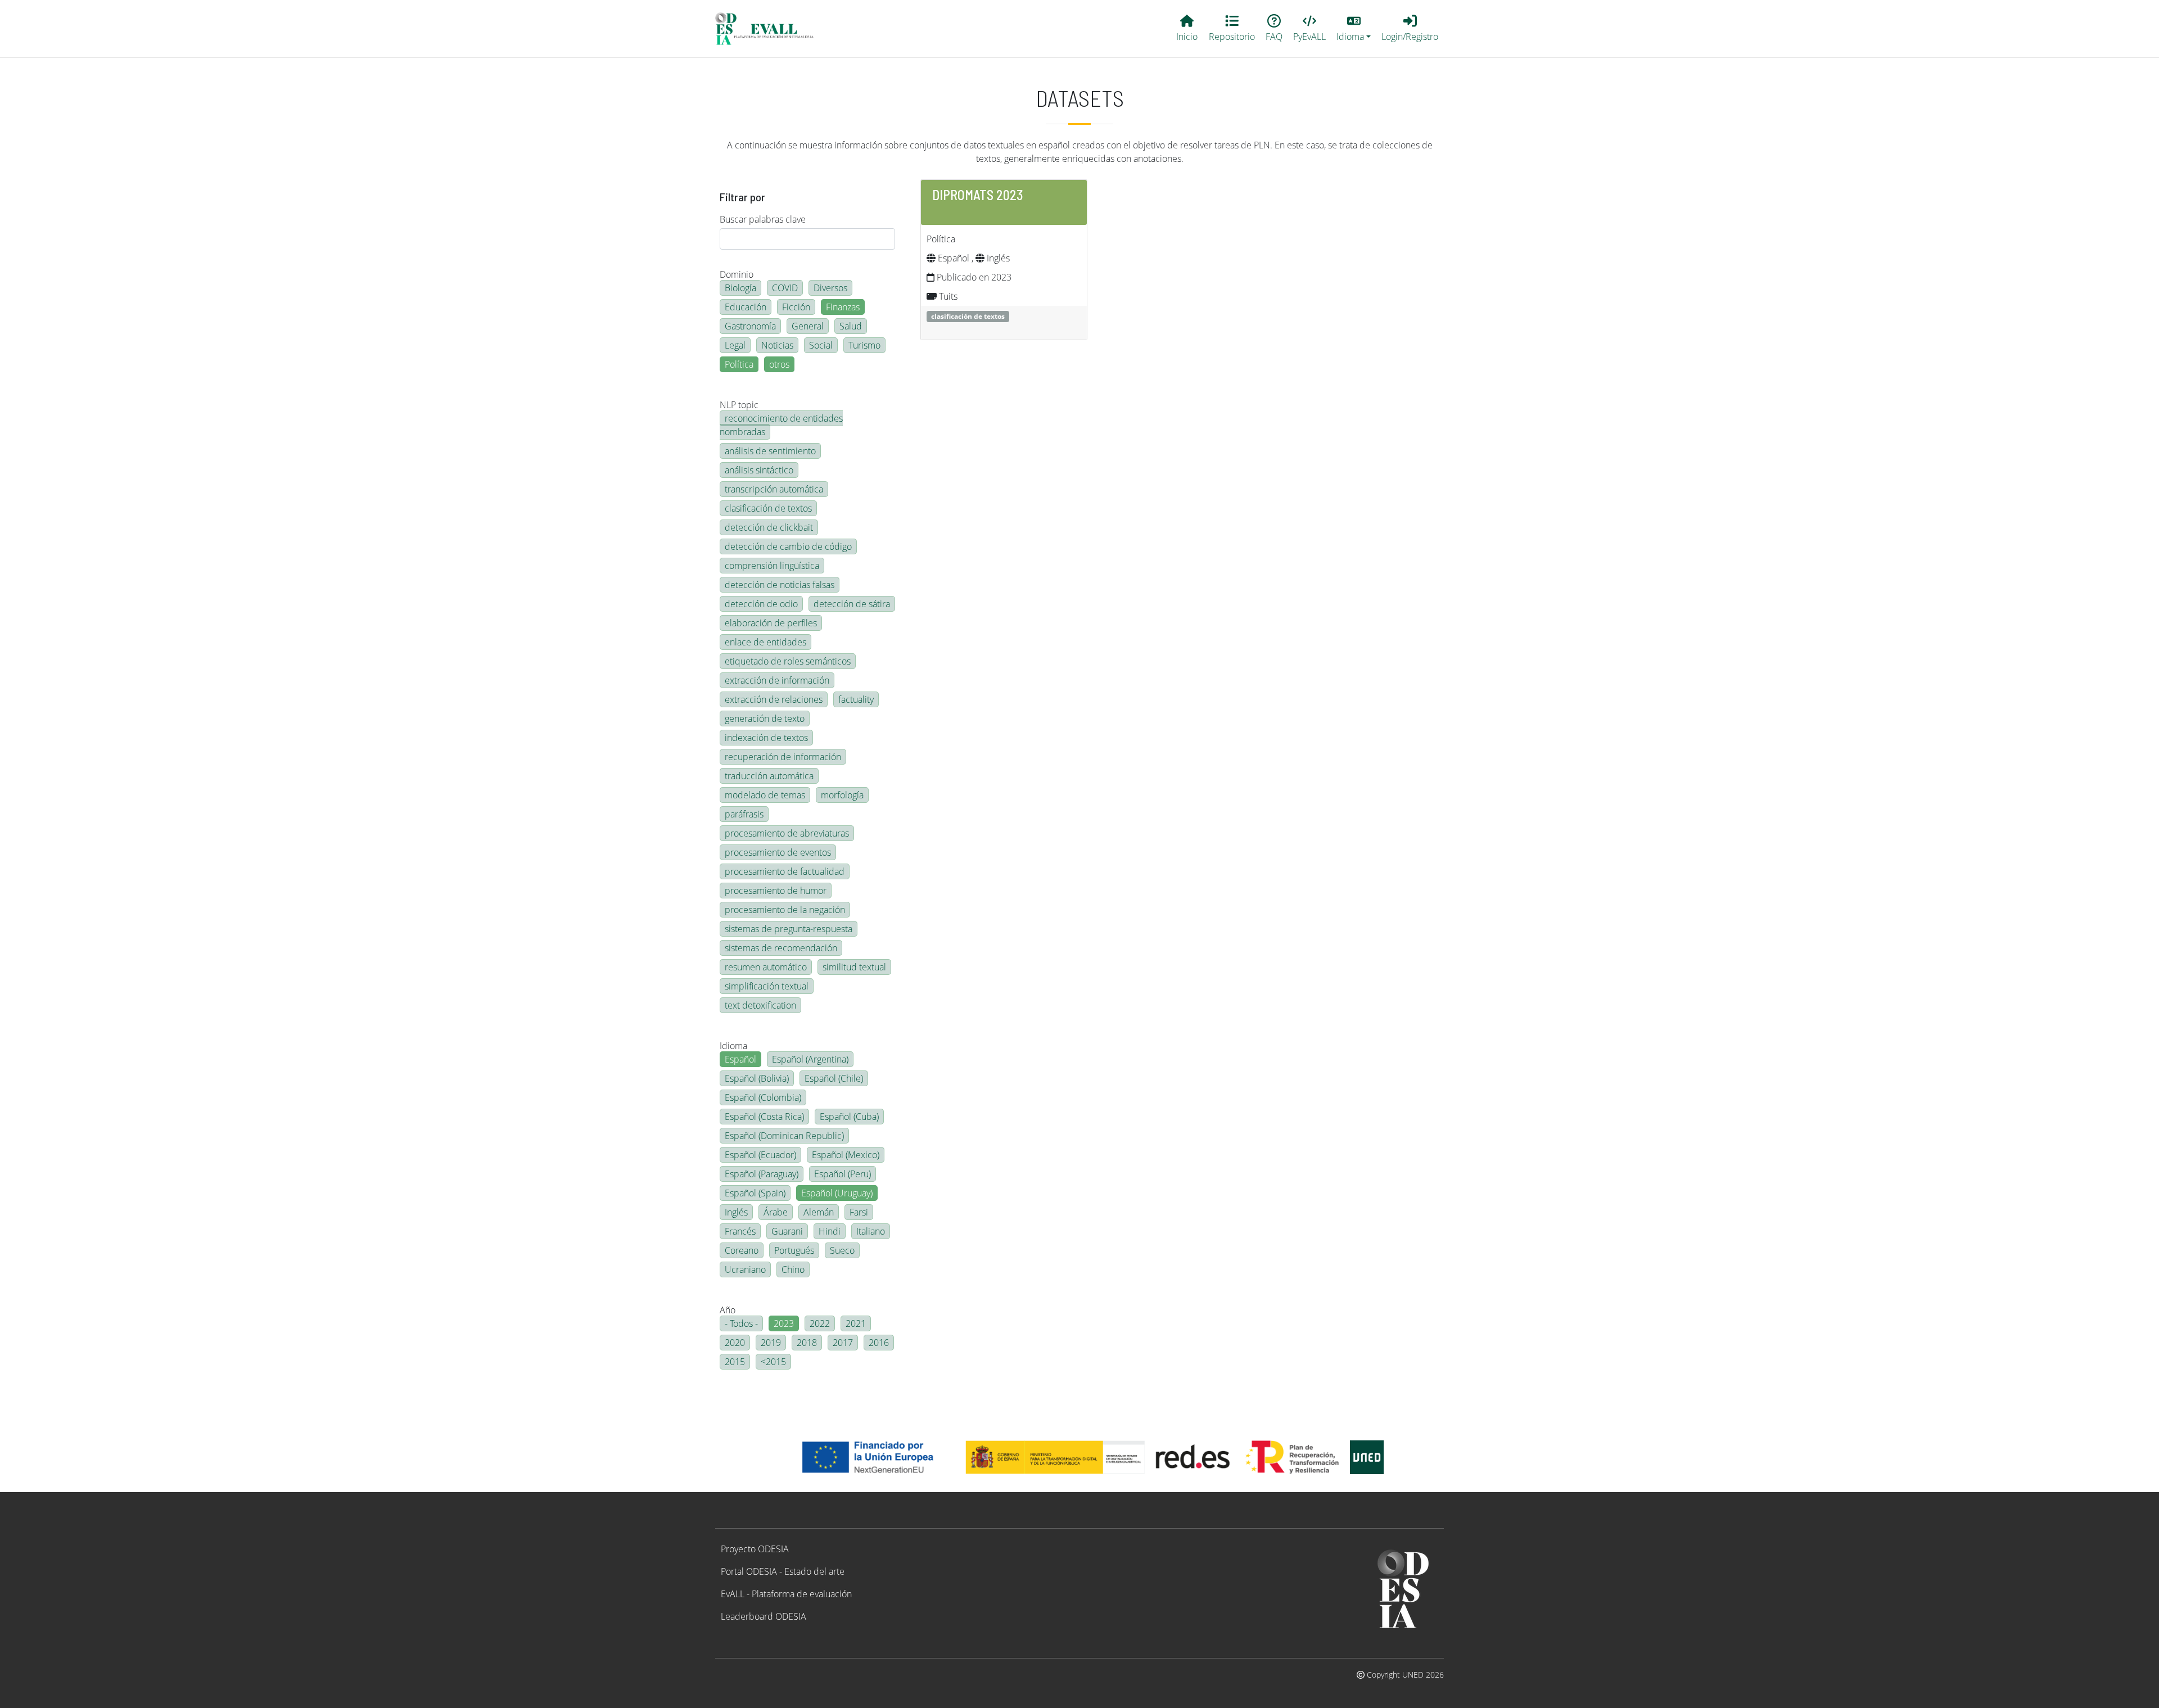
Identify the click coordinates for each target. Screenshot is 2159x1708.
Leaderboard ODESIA (764, 1616)
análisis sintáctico (759, 470)
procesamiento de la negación (785, 910)
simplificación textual (767, 986)
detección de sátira (852, 604)
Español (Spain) (755, 1193)
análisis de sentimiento (770, 451)
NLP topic (739, 405)
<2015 (773, 1362)
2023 (784, 1323)
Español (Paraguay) (762, 1174)
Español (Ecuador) (760, 1155)
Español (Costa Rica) (764, 1117)
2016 (879, 1343)
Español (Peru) (843, 1174)
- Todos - (741, 1323)
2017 (843, 1343)
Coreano (742, 1250)
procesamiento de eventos (778, 852)
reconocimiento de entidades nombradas (781, 425)
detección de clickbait (769, 527)
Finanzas (843, 307)
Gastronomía (750, 326)
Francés (740, 1231)
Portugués (794, 1250)
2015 (735, 1362)
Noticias (777, 345)
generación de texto (765, 719)
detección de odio (761, 604)
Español (740, 1059)
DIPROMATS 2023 (978, 195)
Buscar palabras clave (763, 219)
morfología (842, 795)
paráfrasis (744, 814)
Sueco (842, 1250)
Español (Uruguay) (837, 1193)
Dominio (737, 274)
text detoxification (760, 1005)
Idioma (733, 1046)
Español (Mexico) (846, 1155)
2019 (771, 1343)
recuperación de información (783, 757)
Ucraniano (745, 1269)
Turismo (864, 345)
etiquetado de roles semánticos (788, 661)
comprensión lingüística (772, 566)
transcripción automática (774, 489)
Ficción (796, 307)
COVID (785, 288)
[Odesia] (769, 29)
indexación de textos (766, 738)
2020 (735, 1343)
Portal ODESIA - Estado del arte (783, 1571)
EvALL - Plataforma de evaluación (786, 1594)
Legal (735, 345)
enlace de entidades (765, 642)
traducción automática (769, 776)
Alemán (819, 1212)
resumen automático (766, 967)
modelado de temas (765, 795)
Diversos (830, 288)
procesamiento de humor (776, 891)
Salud (851, 326)
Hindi (830, 1231)
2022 (820, 1323)
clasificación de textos (768, 508)
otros (779, 364)
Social (821, 345)
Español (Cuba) (849, 1117)
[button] (1354, 29)
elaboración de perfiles (771, 623)
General (808, 326)
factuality (856, 699)
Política (739, 364)
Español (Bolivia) (757, 1078)
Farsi (859, 1212)
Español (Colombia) (763, 1097)
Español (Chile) (834, 1078)
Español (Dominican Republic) (784, 1136)
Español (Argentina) (810, 1059)
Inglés (736, 1212)
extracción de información (777, 680)
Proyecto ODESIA (755, 1549)
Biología (740, 288)
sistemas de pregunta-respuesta (789, 929)
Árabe (776, 1212)
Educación (746, 307)
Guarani (787, 1231)
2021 (856, 1323)
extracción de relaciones (774, 699)
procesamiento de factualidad (785, 871)
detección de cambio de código (788, 546)
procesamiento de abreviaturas (787, 833)
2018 (807, 1343)
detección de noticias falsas (780, 585)
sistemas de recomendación (781, 948)
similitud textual (854, 967)
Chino (793, 1269)
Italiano (871, 1231)
